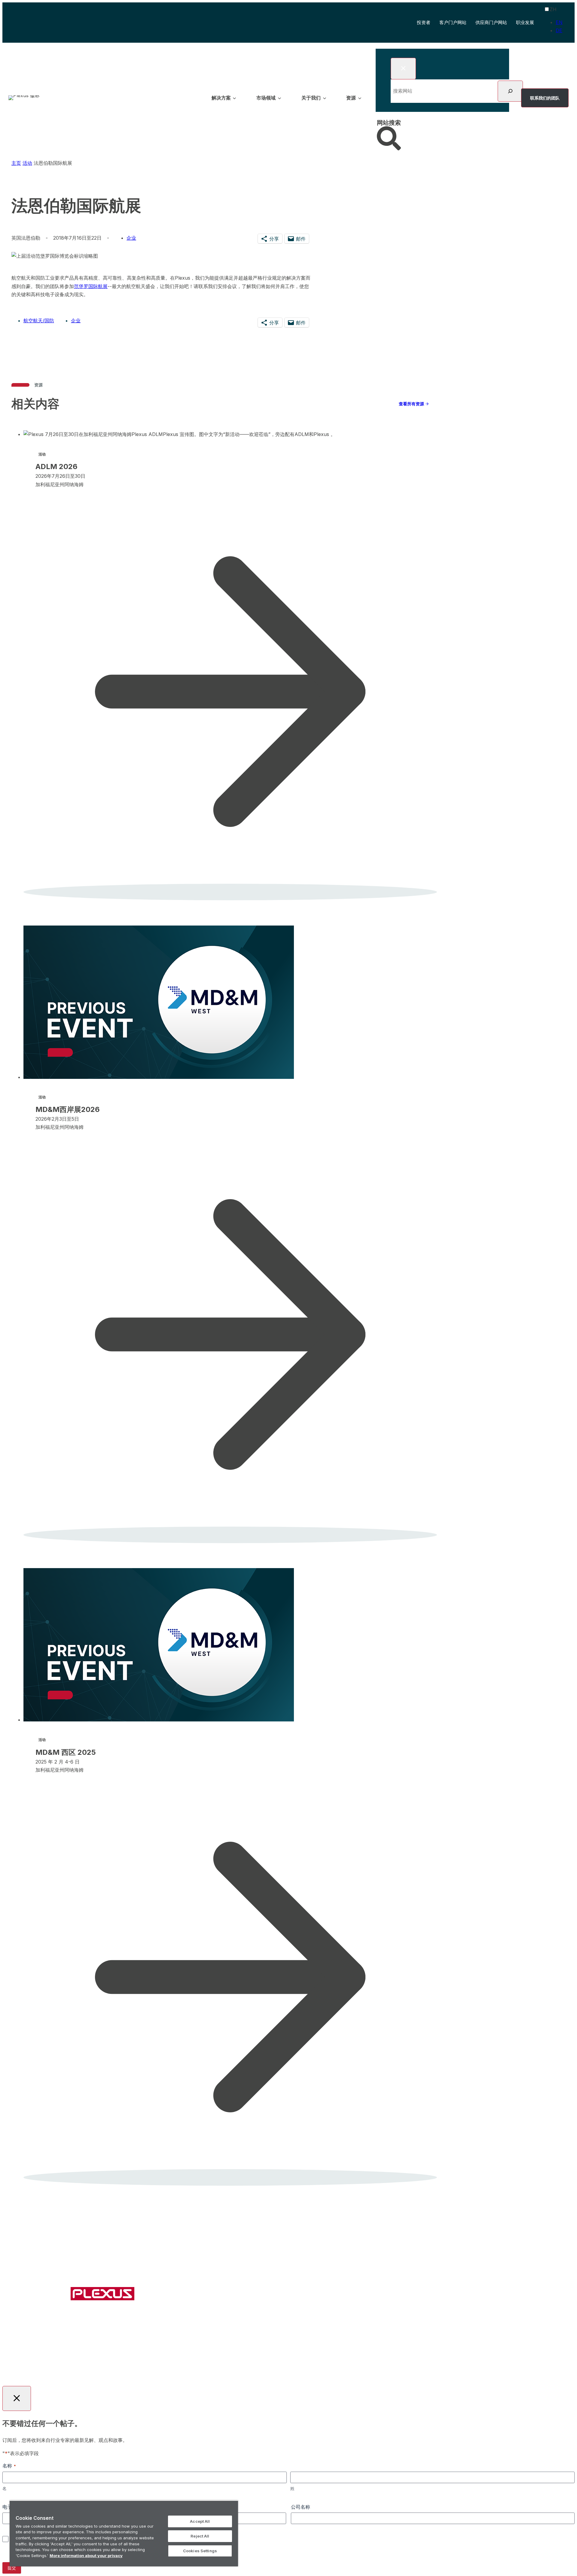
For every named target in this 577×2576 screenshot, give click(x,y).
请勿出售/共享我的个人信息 (363, 2364)
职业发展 (525, 22)
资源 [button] (351, 98)
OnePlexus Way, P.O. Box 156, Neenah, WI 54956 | (284, 2347)
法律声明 (276, 2364)
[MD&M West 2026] (226, 1247)
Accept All (200, 2521)
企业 (76, 321)
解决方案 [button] (221, 98)
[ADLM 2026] (226, 678)
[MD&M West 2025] (226, 1890)
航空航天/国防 (39, 321)
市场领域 (276, 2295)
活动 (27, 163)
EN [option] (559, 22)
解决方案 (239, 2295)
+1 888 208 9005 (363, 2347)
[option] (559, 22)
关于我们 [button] (311, 98)
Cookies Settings (200, 2551)
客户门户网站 (453, 23)
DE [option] (559, 30)
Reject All (200, 2536)
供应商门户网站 (491, 22)
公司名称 (301, 2507)
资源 (346, 2295)
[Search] (510, 91)
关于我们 (313, 2295)
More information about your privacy (86, 2556)
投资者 (424, 23)
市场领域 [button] (266, 98)
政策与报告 (299, 2364)
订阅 (411, 2295)
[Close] (232, 2507)
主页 (16, 163)
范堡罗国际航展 (91, 286)
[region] (124, 2533)
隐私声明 (322, 2364)
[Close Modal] (403, 69)
